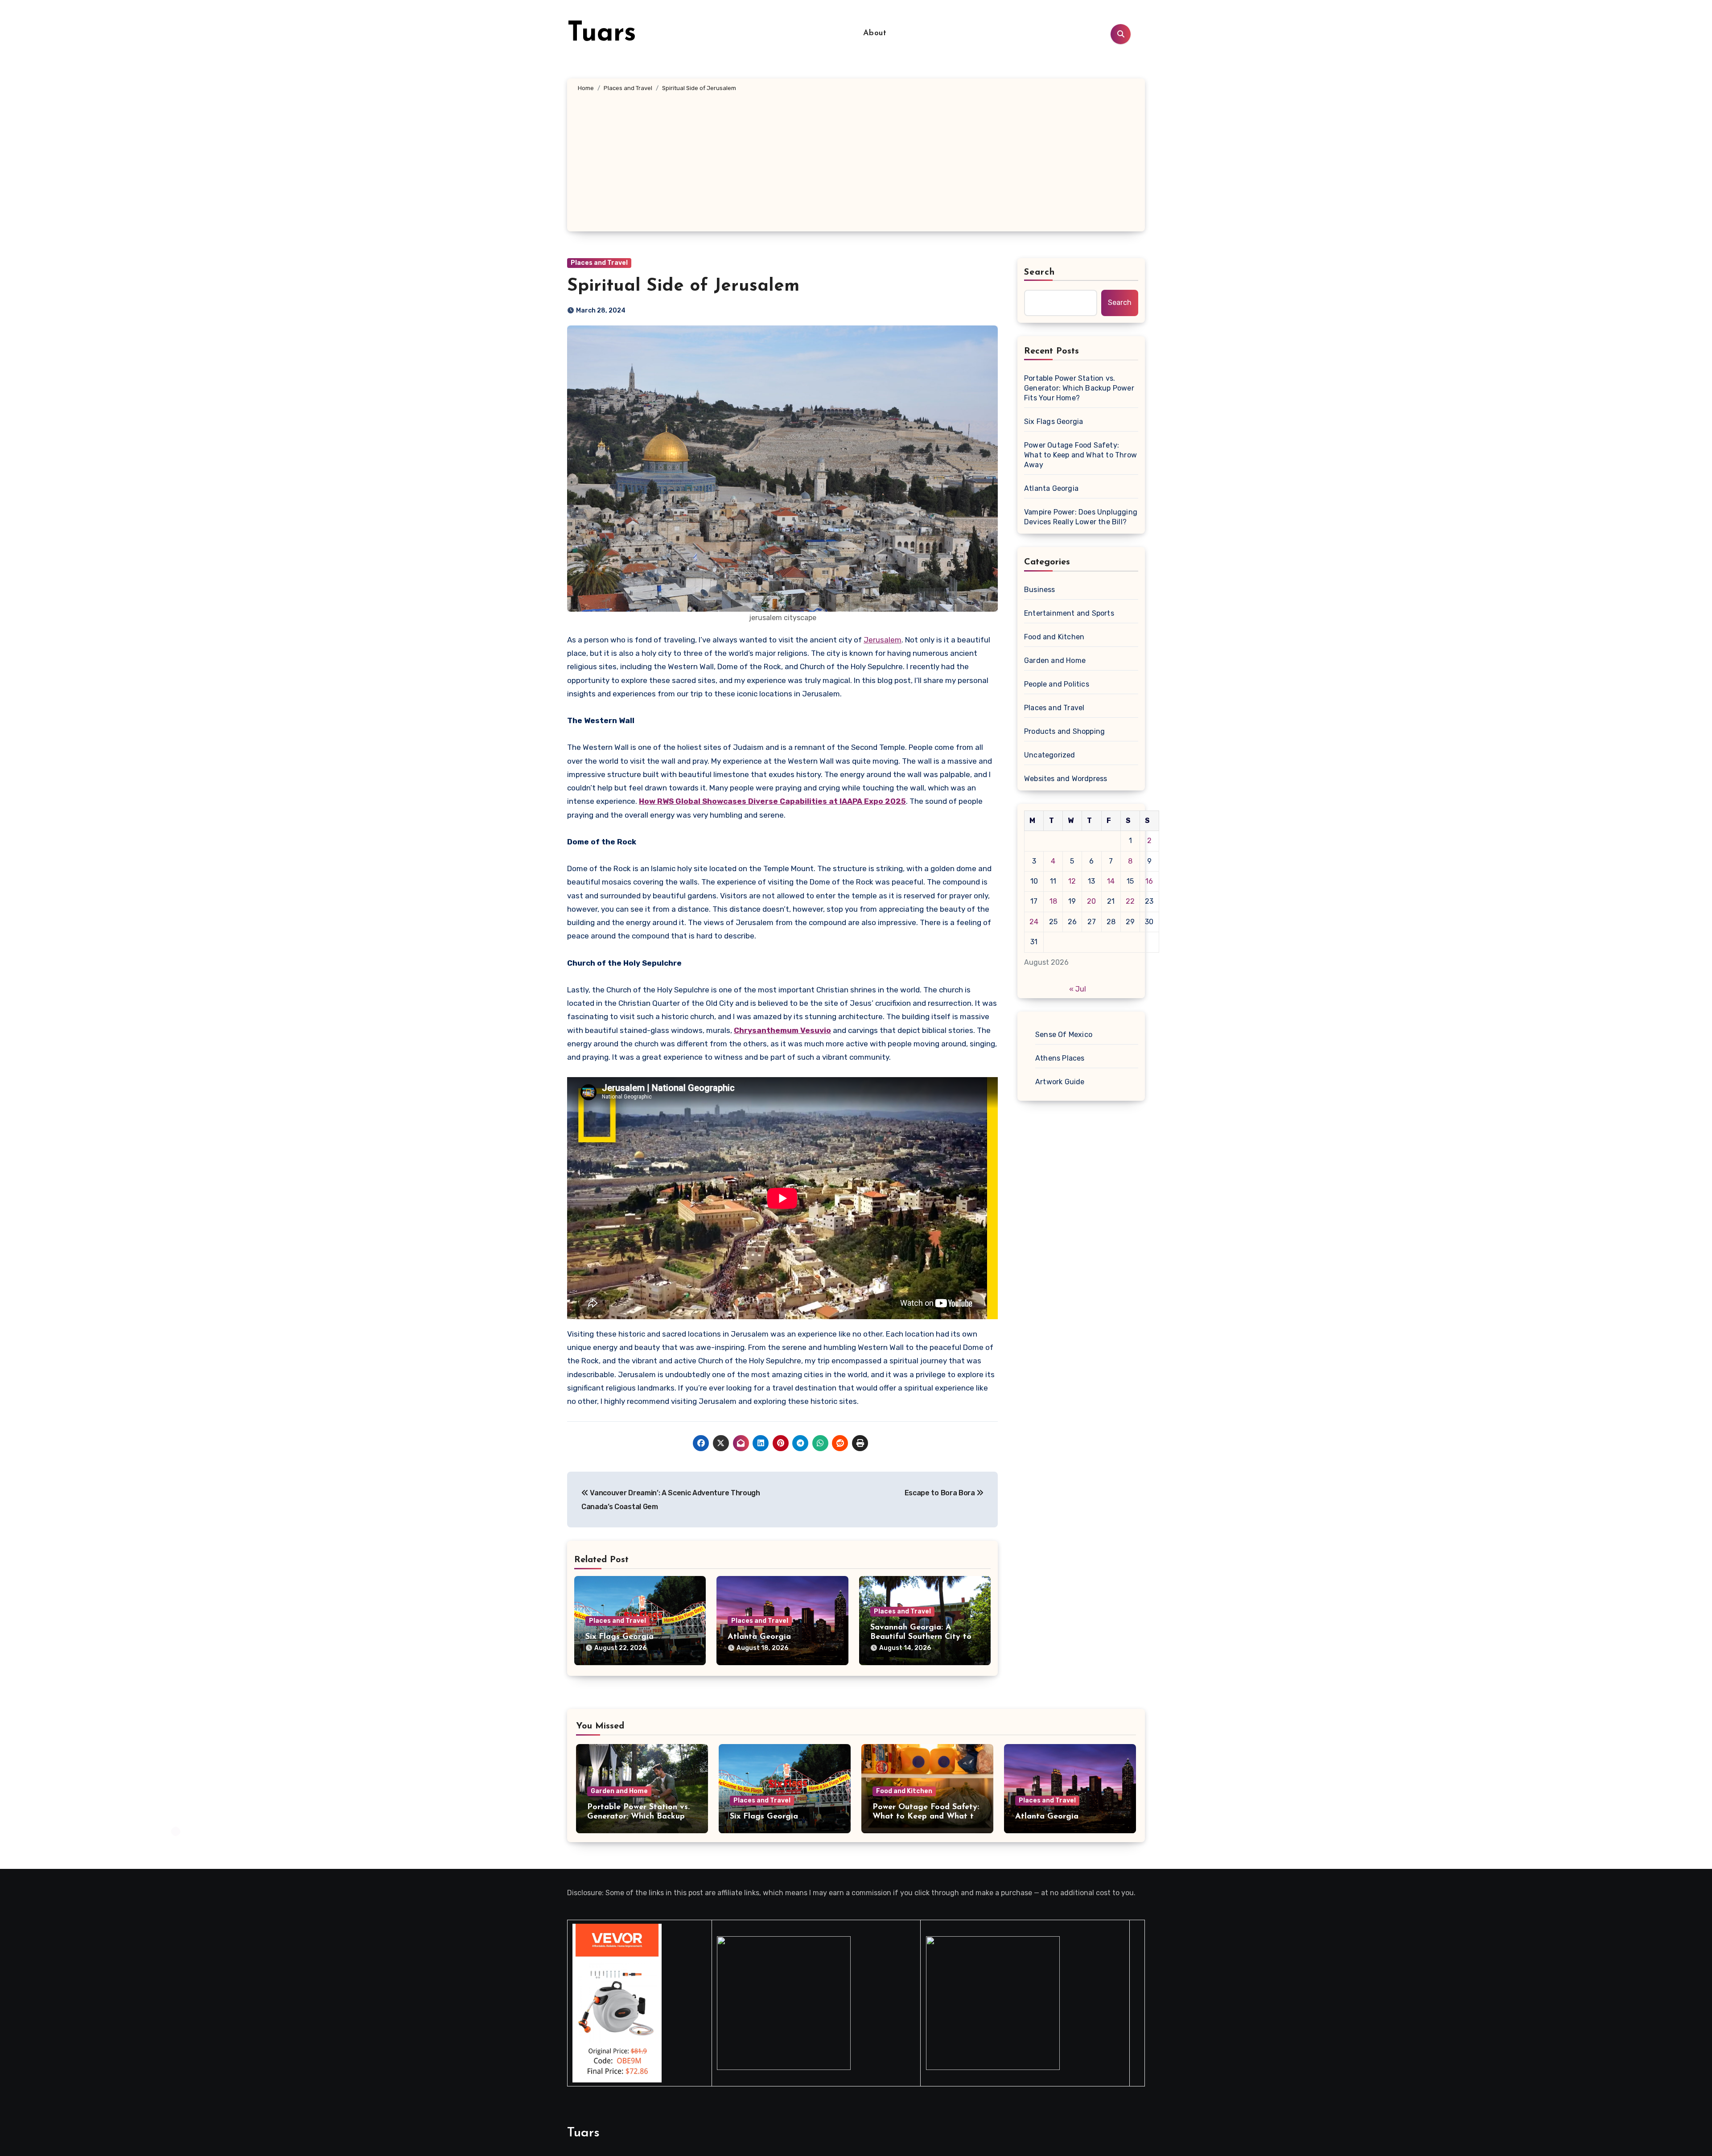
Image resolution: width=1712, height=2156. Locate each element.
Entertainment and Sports (1069, 613)
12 (1072, 881)
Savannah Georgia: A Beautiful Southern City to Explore (921, 1637)
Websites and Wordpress (1066, 779)
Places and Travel (599, 263)
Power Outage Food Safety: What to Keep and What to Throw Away (1080, 455)
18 (1053, 901)
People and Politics (1057, 684)
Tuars (602, 34)
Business (1040, 590)
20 (1091, 901)
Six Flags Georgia (619, 1637)
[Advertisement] (856, 160)
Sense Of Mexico (1064, 1035)
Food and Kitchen (1054, 637)
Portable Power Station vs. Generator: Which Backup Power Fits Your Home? (1079, 388)
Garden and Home (1055, 660)
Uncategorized (1050, 755)
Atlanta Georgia (759, 1637)
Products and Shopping (1064, 731)
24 (1034, 922)
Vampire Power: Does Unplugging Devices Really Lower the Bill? (1081, 517)
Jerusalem (883, 640)
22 (1130, 901)
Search (1040, 272)
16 (1149, 881)
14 (1111, 881)
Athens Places (1060, 1058)
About (875, 33)
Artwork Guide (1060, 1082)
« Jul (1078, 989)
